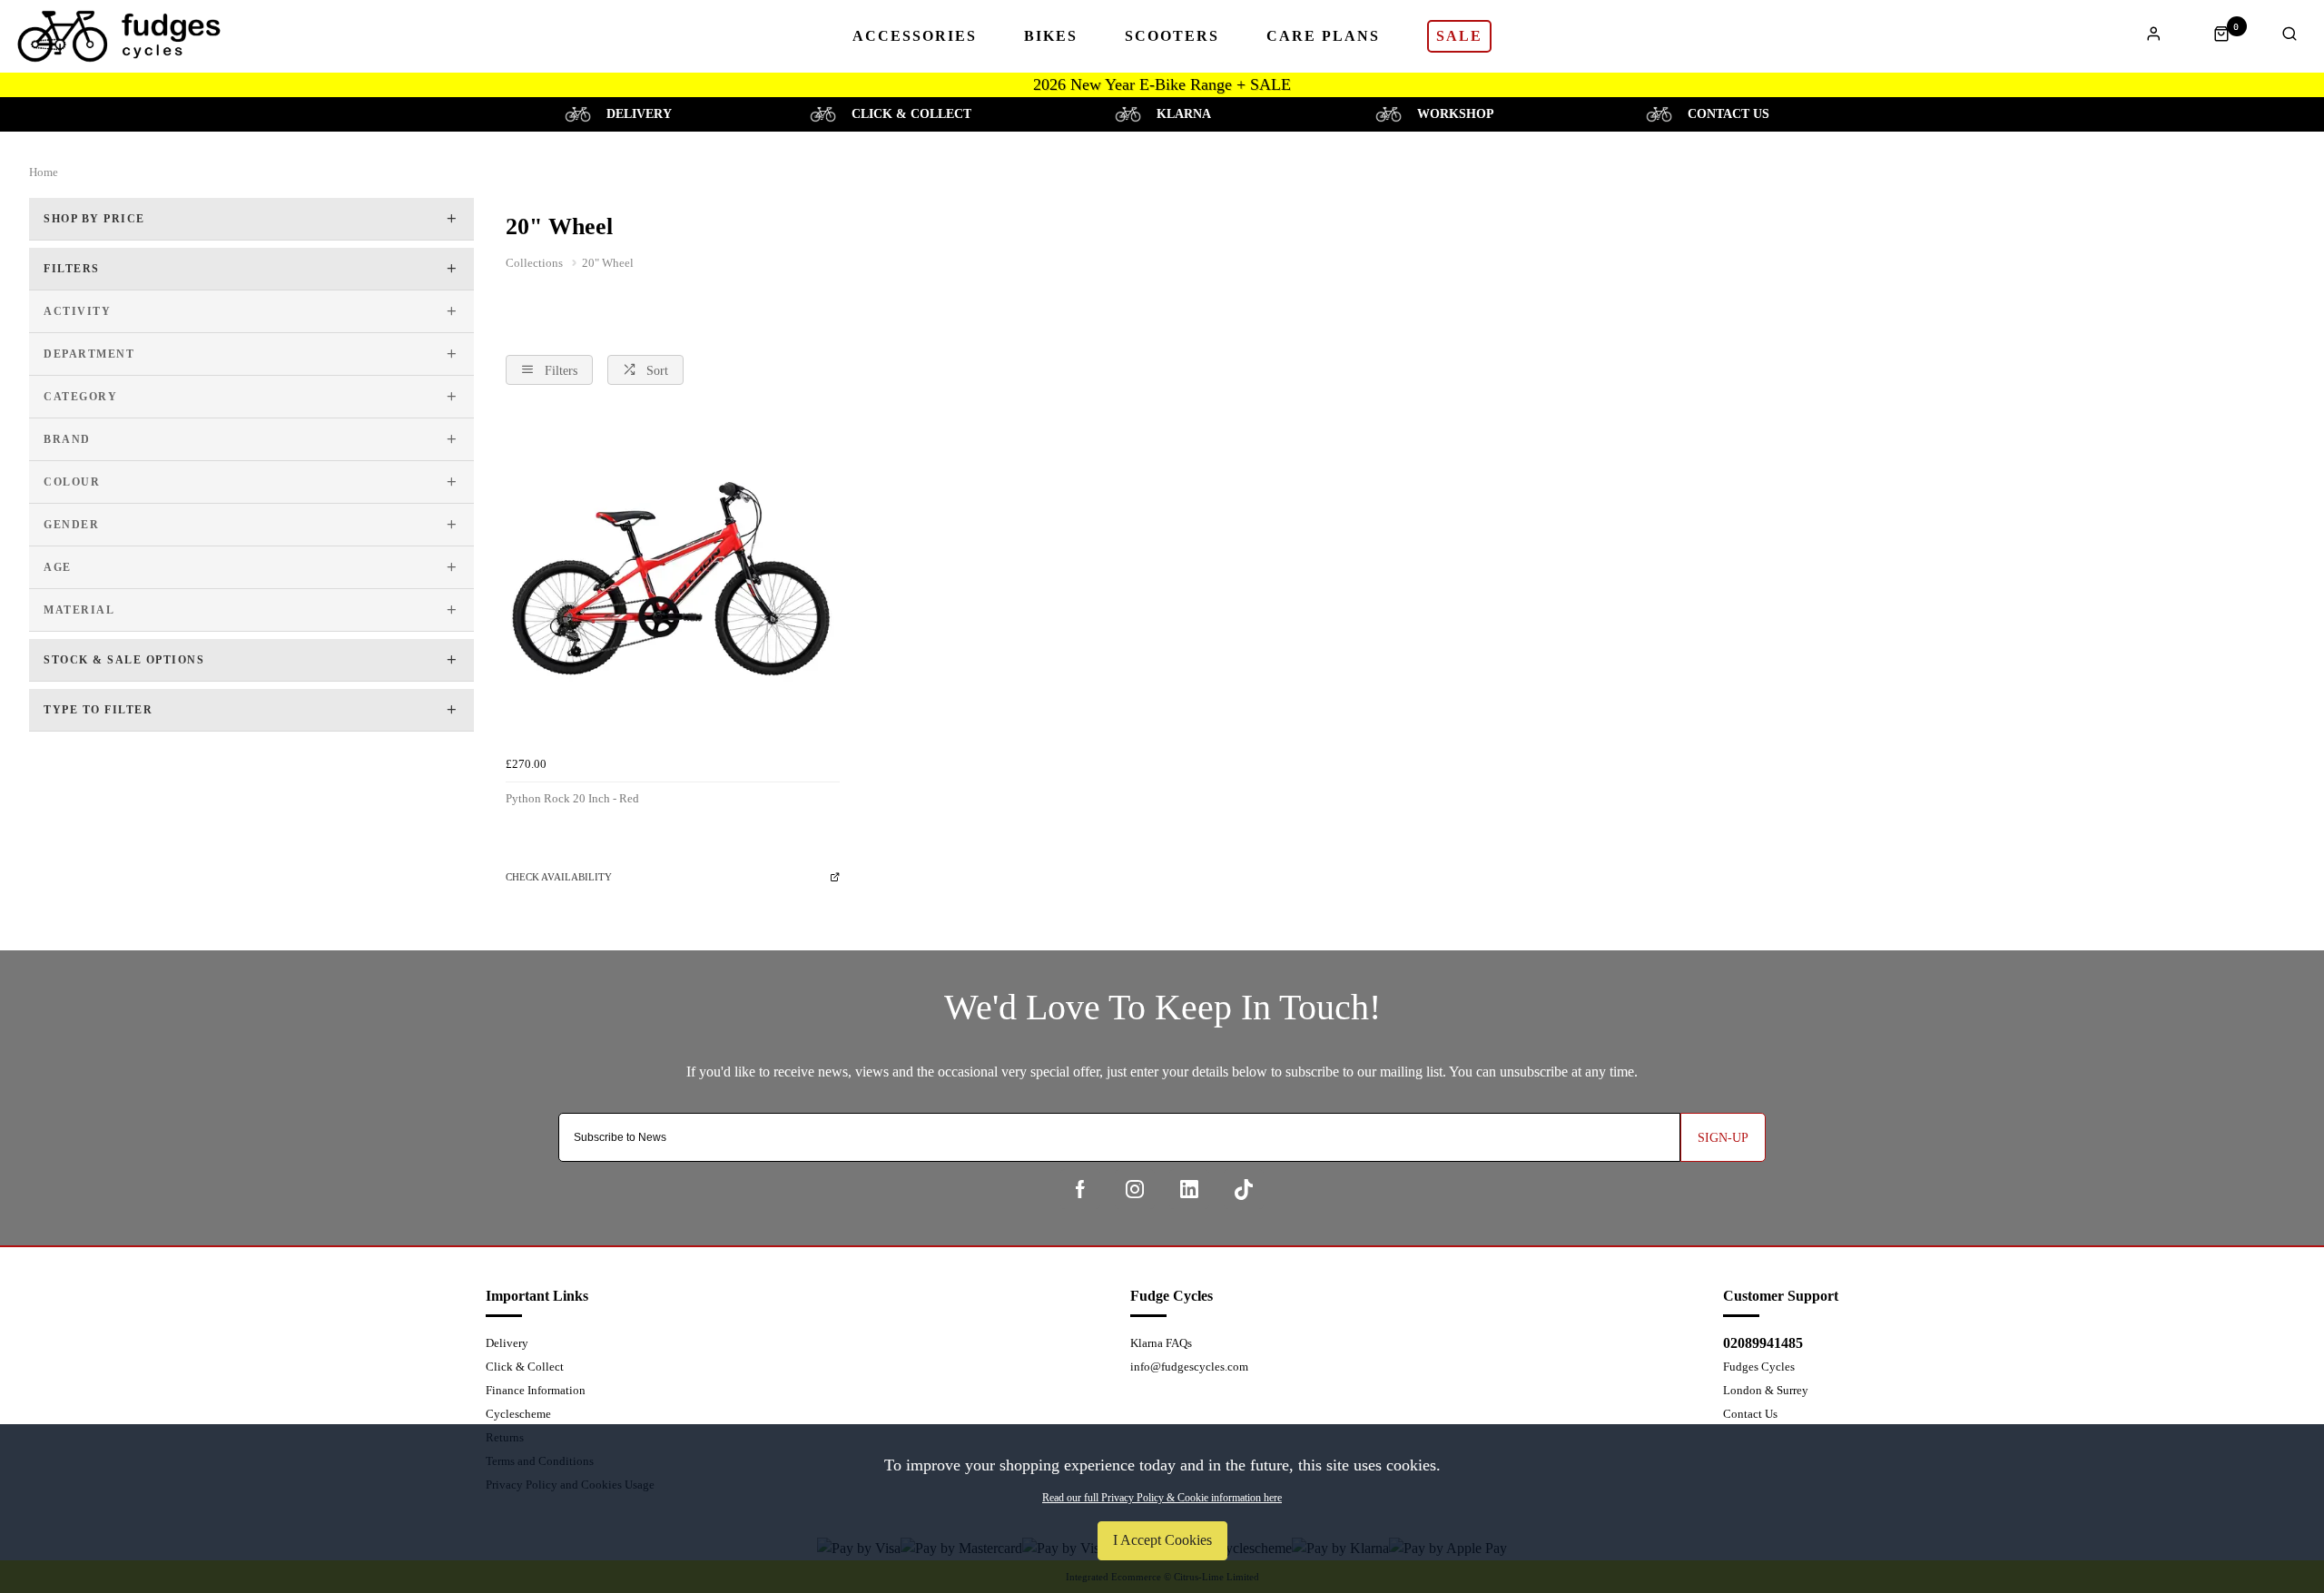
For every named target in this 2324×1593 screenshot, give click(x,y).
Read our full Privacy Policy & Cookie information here (1162, 1498)
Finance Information (536, 1390)
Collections (536, 263)
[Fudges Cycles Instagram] (1135, 1189)
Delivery (507, 1343)
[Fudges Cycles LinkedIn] (1189, 1189)
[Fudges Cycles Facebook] (1080, 1189)
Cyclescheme (518, 1414)
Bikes (1051, 36)
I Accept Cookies (1162, 1540)
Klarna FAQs (1161, 1343)
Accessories (915, 36)
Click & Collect (525, 1367)
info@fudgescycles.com (1189, 1367)
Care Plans (1323, 36)
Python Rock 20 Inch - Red (572, 798)
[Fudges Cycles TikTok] (1244, 1189)
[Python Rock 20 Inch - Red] (673, 581)
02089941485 (1763, 1343)
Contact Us (1750, 1414)
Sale (1459, 36)
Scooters (1172, 36)
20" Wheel (608, 263)
